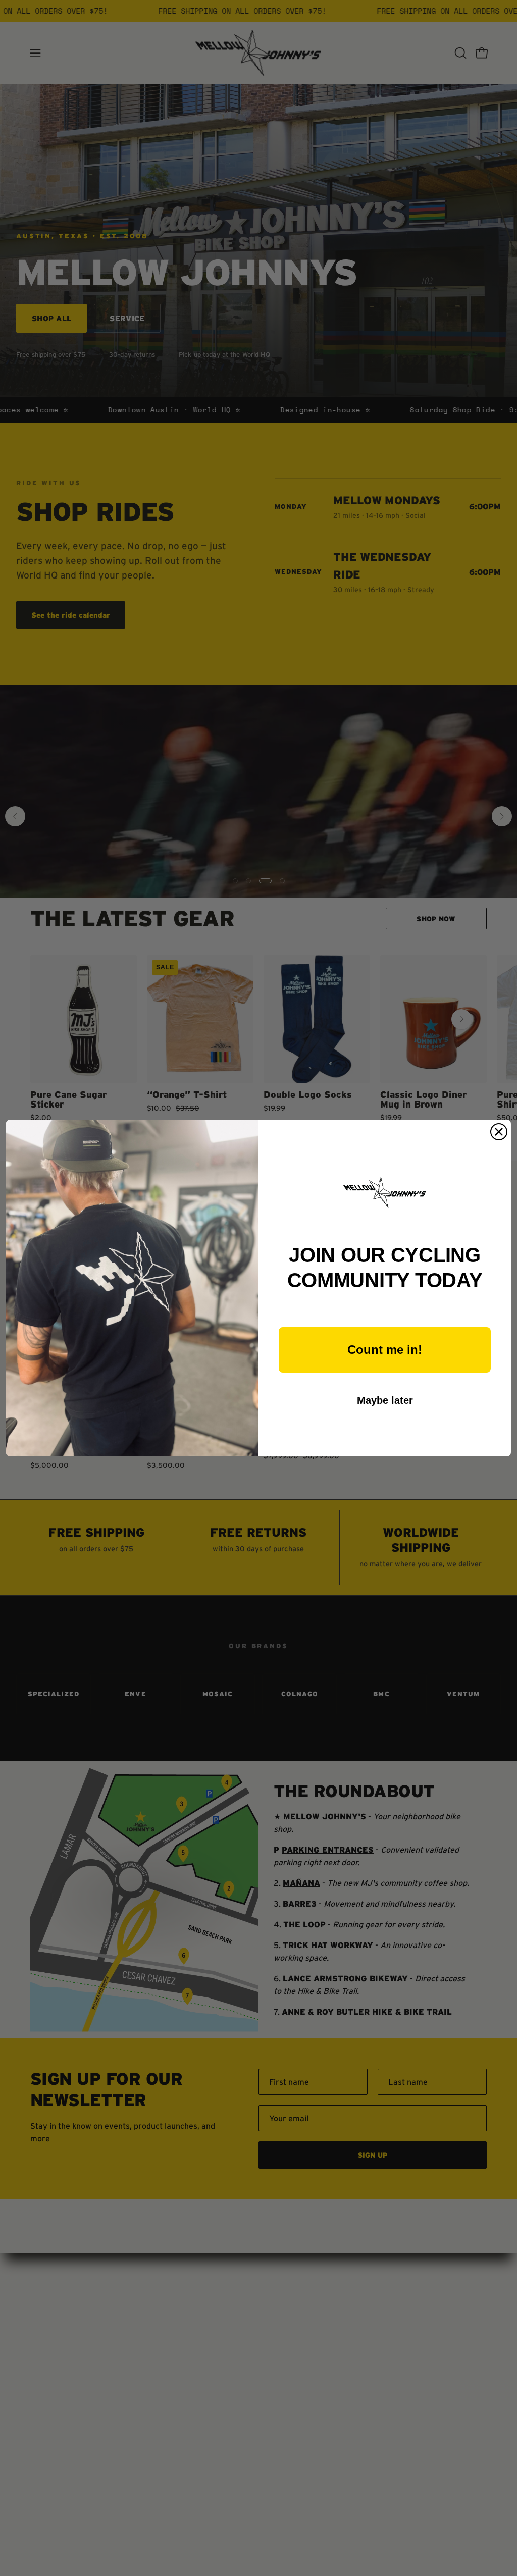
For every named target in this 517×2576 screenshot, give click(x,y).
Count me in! (385, 1350)
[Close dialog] (499, 1132)
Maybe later (385, 1400)
